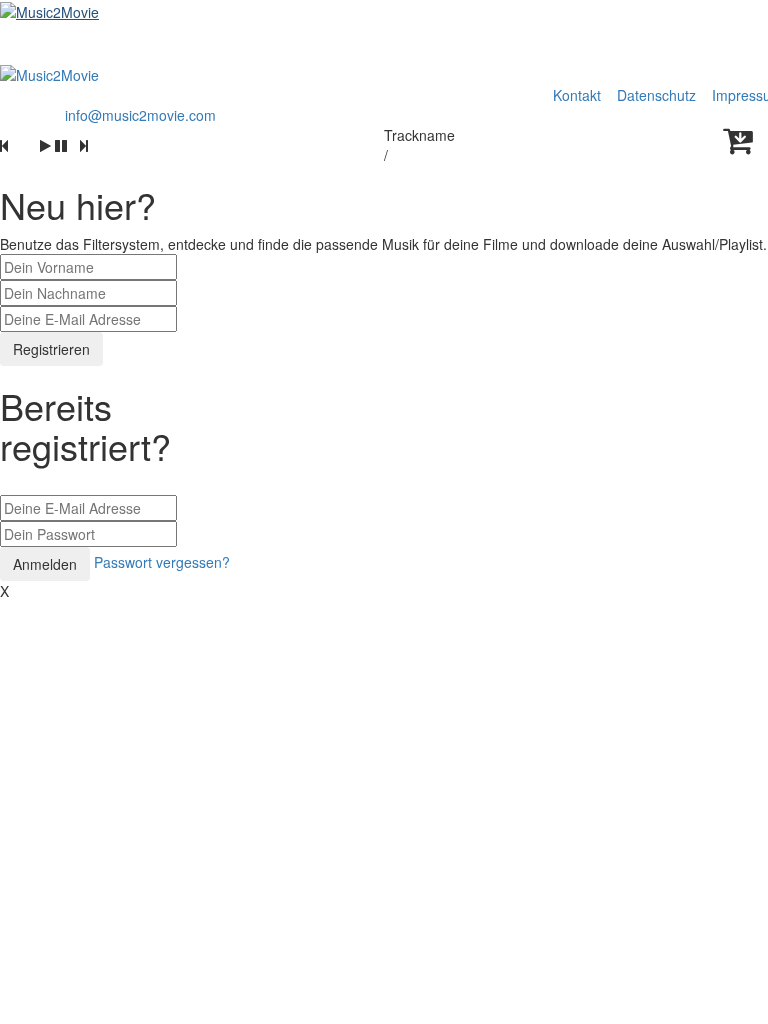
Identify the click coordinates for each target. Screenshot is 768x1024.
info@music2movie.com (140, 115)
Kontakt (577, 95)
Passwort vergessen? (162, 562)
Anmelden (45, 564)
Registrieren (51, 349)
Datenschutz (658, 95)
